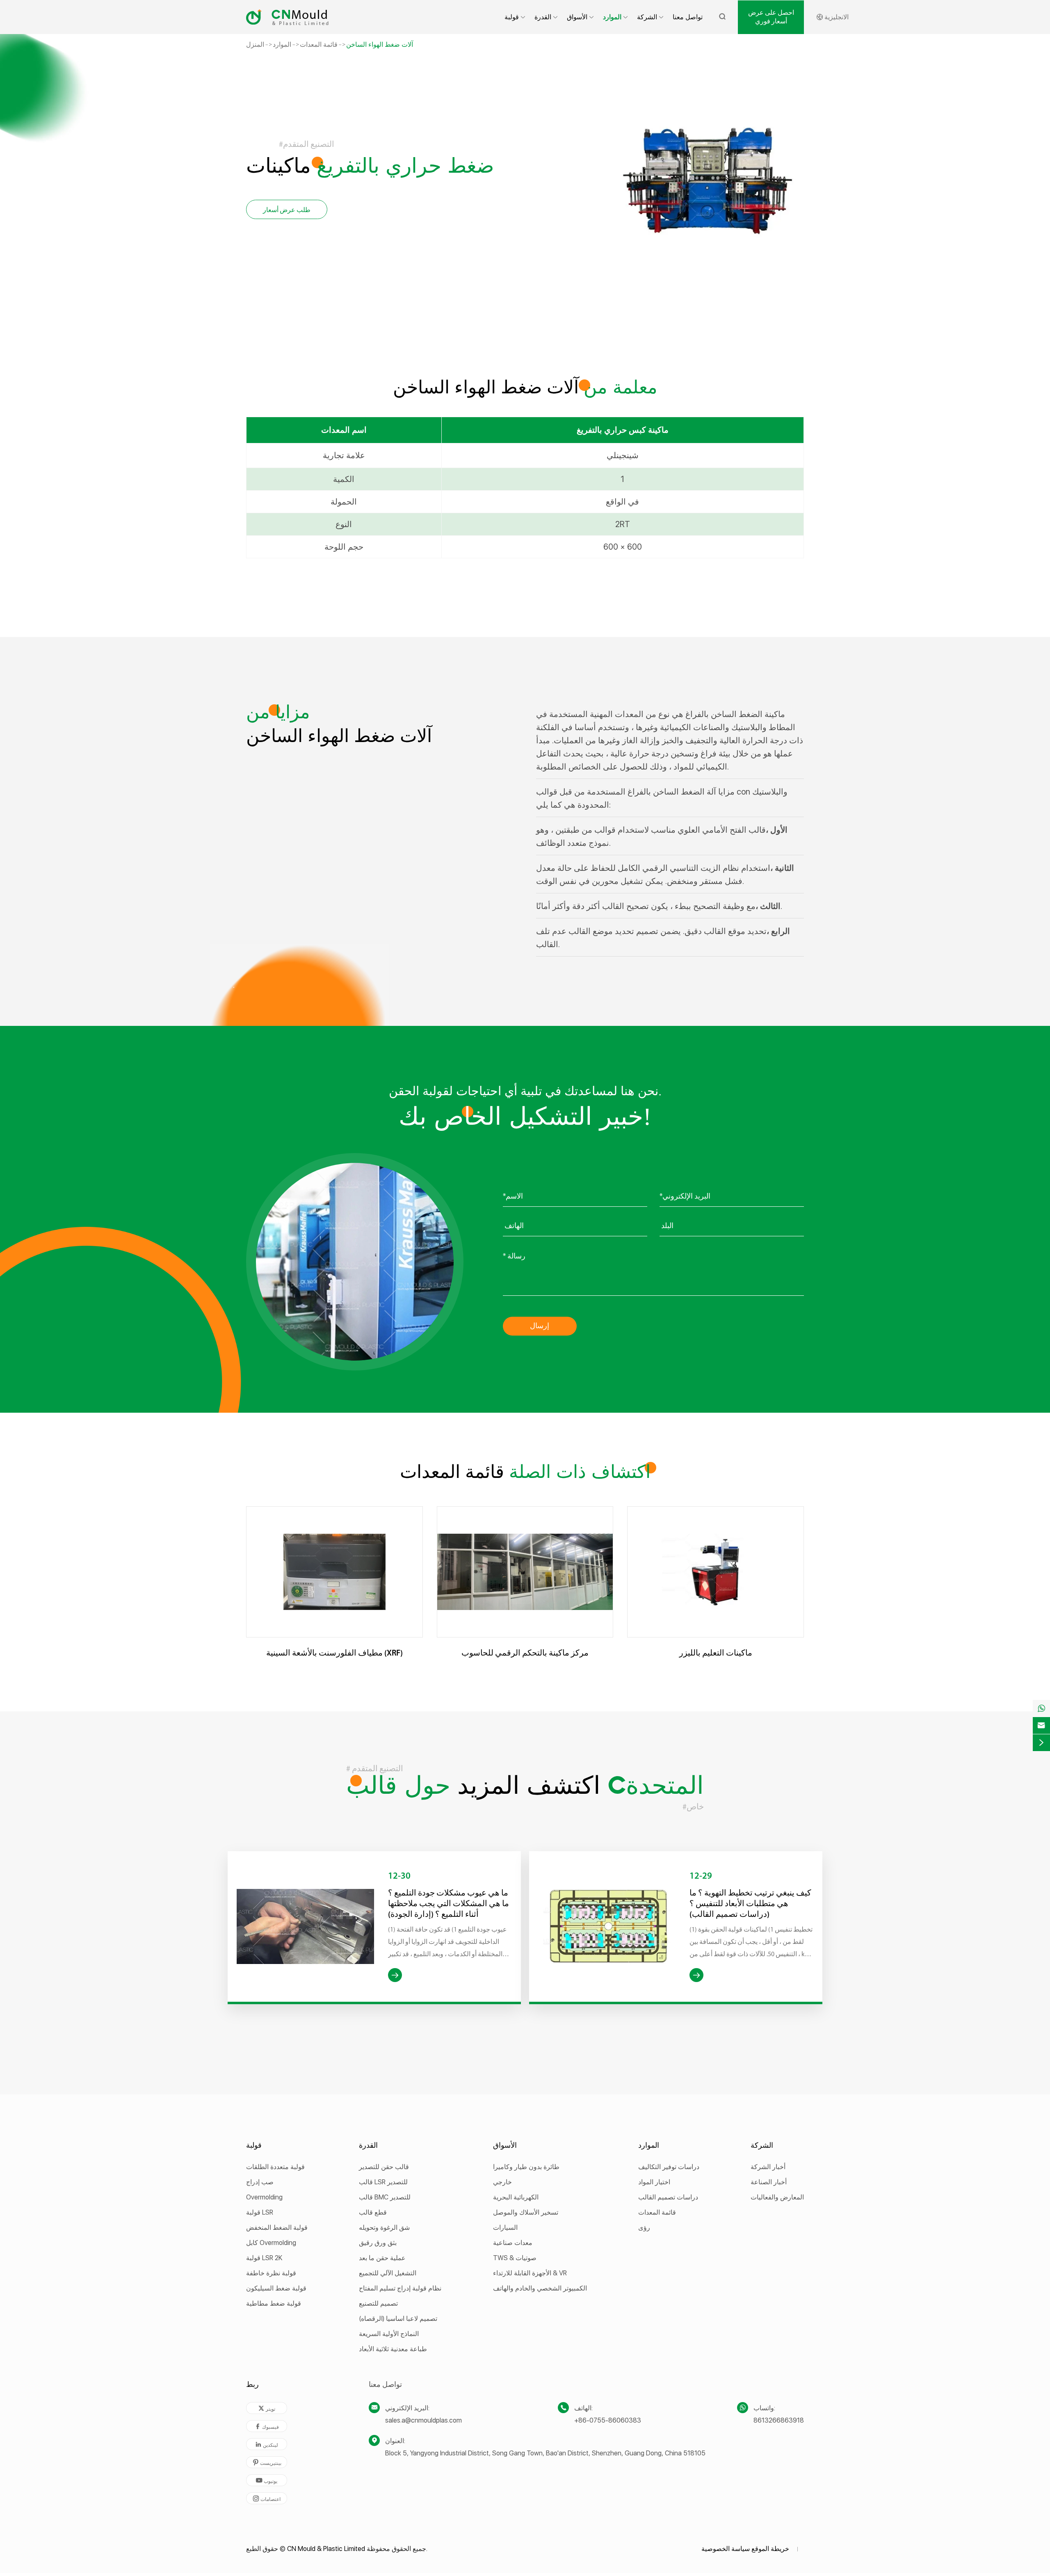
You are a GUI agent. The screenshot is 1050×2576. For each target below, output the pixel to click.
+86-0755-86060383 (608, 2420)
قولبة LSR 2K (264, 2258)
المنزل (255, 45)
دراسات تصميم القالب (668, 2197)
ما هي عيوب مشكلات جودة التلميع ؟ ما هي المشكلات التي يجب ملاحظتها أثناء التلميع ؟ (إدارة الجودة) (449, 1904)
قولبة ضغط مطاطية (274, 2303)
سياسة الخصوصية (726, 2549)
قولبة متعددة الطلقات (275, 2167)
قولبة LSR (260, 2212)
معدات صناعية (513, 2243)
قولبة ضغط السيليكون (276, 2288)
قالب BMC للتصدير (385, 2197)
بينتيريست (267, 2463)
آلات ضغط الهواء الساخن (380, 45)
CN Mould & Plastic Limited (326, 2549)
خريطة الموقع (770, 2549)
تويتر (267, 2408)
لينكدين (267, 2445)
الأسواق (577, 17)
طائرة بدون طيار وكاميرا (526, 2167)
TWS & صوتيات (515, 2258)
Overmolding (264, 2197)
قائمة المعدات (319, 45)
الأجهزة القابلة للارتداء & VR (530, 2273)
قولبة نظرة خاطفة (271, 2273)
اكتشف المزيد (525, 1787)
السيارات (505, 2228)
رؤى (644, 2228)
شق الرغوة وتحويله (384, 2228)
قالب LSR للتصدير (383, 2182)
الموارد (612, 17)
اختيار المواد (654, 2182)
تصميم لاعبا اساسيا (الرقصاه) (398, 2319)
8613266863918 (779, 2420)
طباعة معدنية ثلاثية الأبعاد (393, 2349)
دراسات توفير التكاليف (669, 2167)
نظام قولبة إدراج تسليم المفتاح (400, 2288)
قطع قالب (373, 2212)
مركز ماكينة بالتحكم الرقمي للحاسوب (525, 1653)
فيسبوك (267, 2426)
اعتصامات (267, 2499)
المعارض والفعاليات (777, 2197)
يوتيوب (267, 2481)
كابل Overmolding (271, 2243)
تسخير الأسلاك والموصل (526, 2212)
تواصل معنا (688, 17)
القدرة (543, 17)
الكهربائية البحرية (516, 2197)
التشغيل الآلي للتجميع (388, 2273)
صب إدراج (260, 2182)
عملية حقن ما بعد (382, 2258)
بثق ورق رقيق (378, 2243)
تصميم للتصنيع (378, 2303)
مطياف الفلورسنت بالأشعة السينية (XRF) (334, 1653)
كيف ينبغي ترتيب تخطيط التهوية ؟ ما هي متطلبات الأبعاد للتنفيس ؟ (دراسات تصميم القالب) (750, 1904)
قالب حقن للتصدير (384, 2167)
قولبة (512, 17)
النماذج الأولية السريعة (389, 2334)
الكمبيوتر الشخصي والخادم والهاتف (540, 2288)
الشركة (647, 17)
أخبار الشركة (768, 2167)
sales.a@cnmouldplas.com (423, 2420)
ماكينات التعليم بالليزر (716, 1653)
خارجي (502, 2182)
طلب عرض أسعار (287, 210)
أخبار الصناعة (769, 2182)
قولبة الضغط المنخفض (277, 2228)
